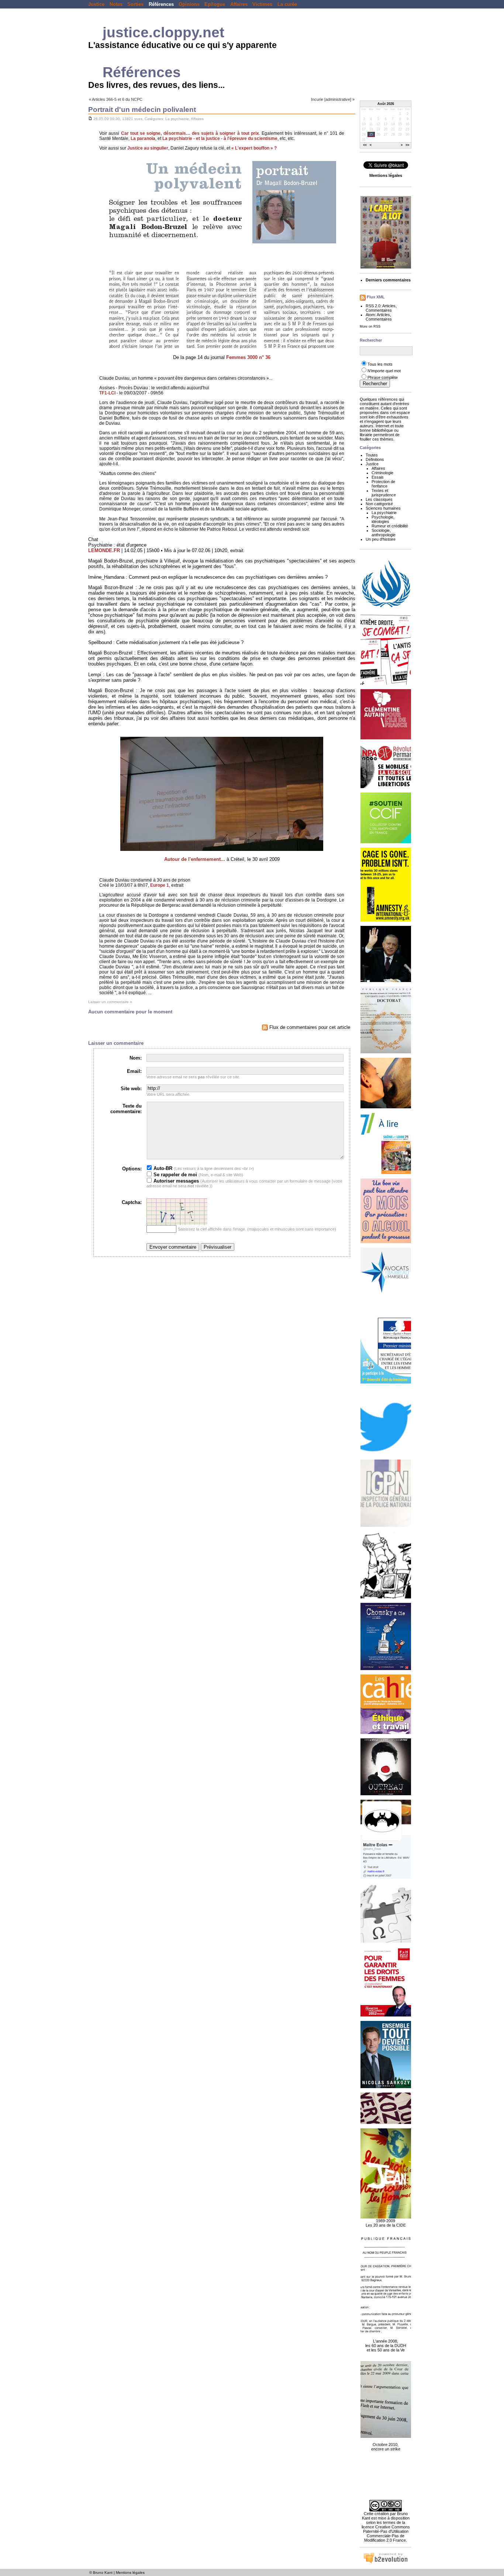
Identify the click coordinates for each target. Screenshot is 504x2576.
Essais (378, 477)
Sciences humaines (383, 508)
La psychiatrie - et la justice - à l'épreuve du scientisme (220, 138)
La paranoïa (143, 138)
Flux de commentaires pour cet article (309, 1027)
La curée (287, 4)
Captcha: (132, 1202)
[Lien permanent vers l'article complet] (90, 119)
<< (365, 146)
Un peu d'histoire (381, 539)
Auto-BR (162, 1168)
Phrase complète (383, 377)
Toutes (372, 455)
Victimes (262, 4)
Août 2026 (386, 104)
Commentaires (379, 310)
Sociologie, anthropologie (384, 533)
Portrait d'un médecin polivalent (142, 110)
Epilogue (215, 4)
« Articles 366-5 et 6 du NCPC (116, 99)
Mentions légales (130, 2572)
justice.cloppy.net (163, 32)
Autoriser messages (175, 1181)
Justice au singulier (148, 148)
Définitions (375, 459)
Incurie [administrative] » (333, 99)
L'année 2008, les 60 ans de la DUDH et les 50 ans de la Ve (386, 2346)
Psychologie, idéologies (383, 519)
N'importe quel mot (384, 371)
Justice (96, 4)
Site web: (131, 1089)
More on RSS (370, 326)
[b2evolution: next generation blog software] (386, 2562)
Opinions (189, 4)
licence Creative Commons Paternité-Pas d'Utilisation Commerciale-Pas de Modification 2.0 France (386, 2534)
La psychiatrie (177, 119)
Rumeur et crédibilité (390, 526)
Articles (389, 306)
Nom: (136, 1058)
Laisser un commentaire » (110, 1002)
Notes (116, 4)
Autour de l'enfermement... (195, 859)
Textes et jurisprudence (384, 493)
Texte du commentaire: (126, 1109)
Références (161, 4)
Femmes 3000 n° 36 (248, 357)
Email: (134, 1071)
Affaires (239, 4)
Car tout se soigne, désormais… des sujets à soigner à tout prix (190, 133)
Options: (132, 1169)
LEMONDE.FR (104, 550)
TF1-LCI (107, 393)
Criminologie (382, 473)
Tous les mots (380, 364)
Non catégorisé (379, 504)
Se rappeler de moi (175, 1175)
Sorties (135, 4)
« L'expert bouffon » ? (254, 148)
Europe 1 (160, 885)
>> (407, 146)
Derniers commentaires (388, 280)
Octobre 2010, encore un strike (386, 2447)
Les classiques (379, 499)
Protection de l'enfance (383, 484)
